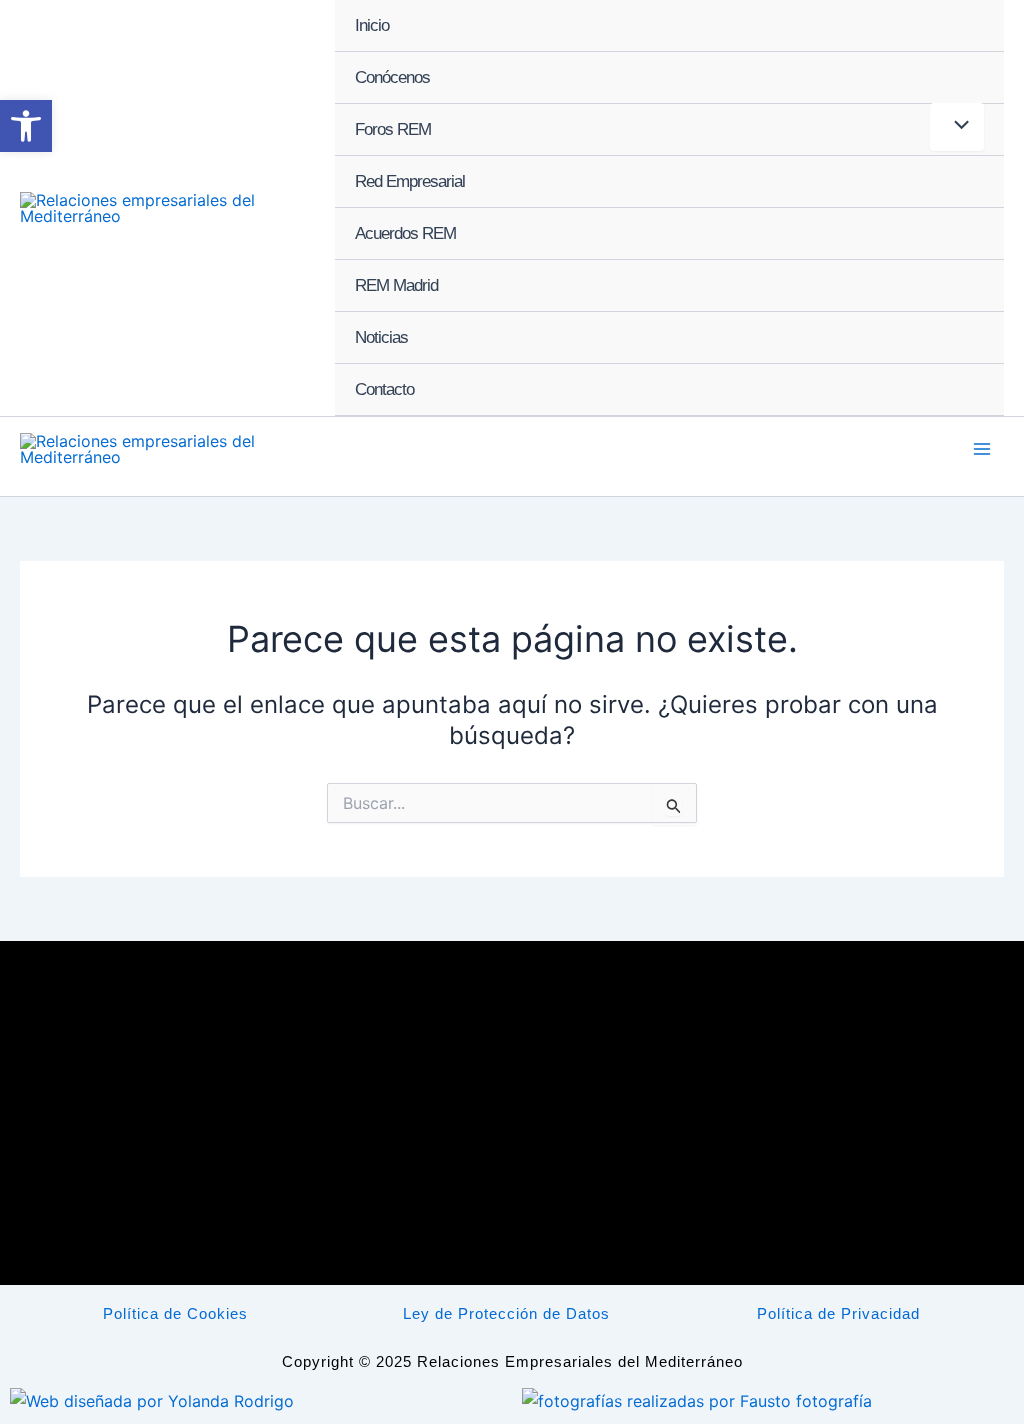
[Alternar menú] (957, 127)
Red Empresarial (410, 181)
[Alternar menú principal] (982, 449)
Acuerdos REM (405, 233)
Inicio (372, 25)
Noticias (381, 337)
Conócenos (392, 77)
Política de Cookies (175, 1313)
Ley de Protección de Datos (506, 1313)
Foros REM (393, 129)
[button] (26, 126)
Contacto (384, 389)
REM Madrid (396, 285)
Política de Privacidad (838, 1313)
